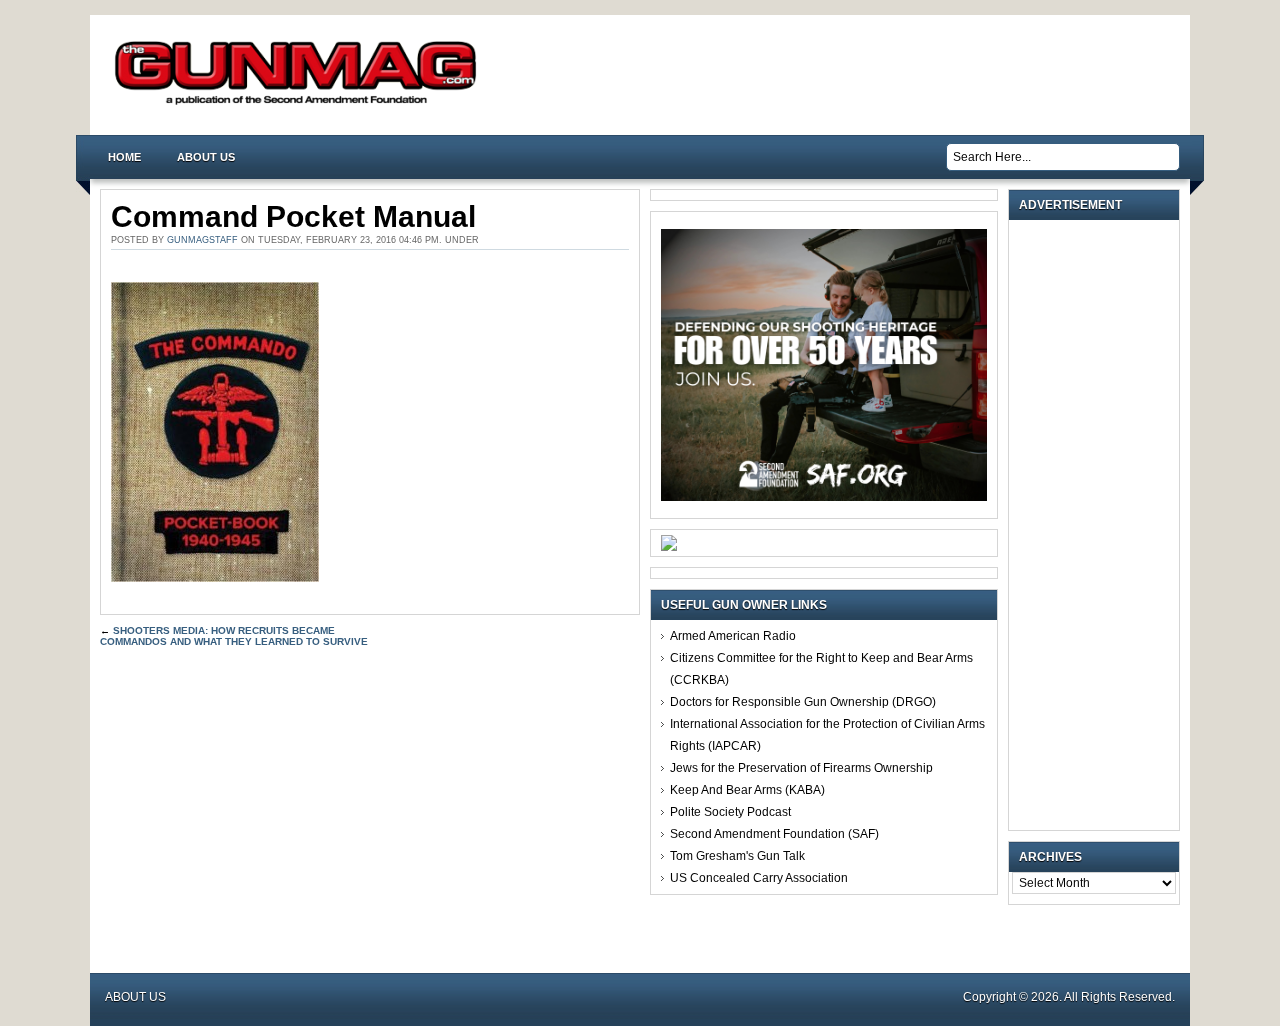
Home (124, 157)
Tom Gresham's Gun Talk (737, 856)
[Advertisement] (1099, 525)
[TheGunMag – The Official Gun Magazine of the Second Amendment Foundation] (300, 103)
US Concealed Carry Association (759, 878)
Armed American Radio (733, 636)
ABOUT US (206, 157)
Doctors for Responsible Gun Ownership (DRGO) (803, 702)
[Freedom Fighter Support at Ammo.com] (669, 547)
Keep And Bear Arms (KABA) (747, 790)
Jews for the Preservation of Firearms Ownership (801, 768)
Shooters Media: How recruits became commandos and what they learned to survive (234, 636)
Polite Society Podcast (730, 812)
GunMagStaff (202, 240)
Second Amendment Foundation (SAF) (774, 834)
